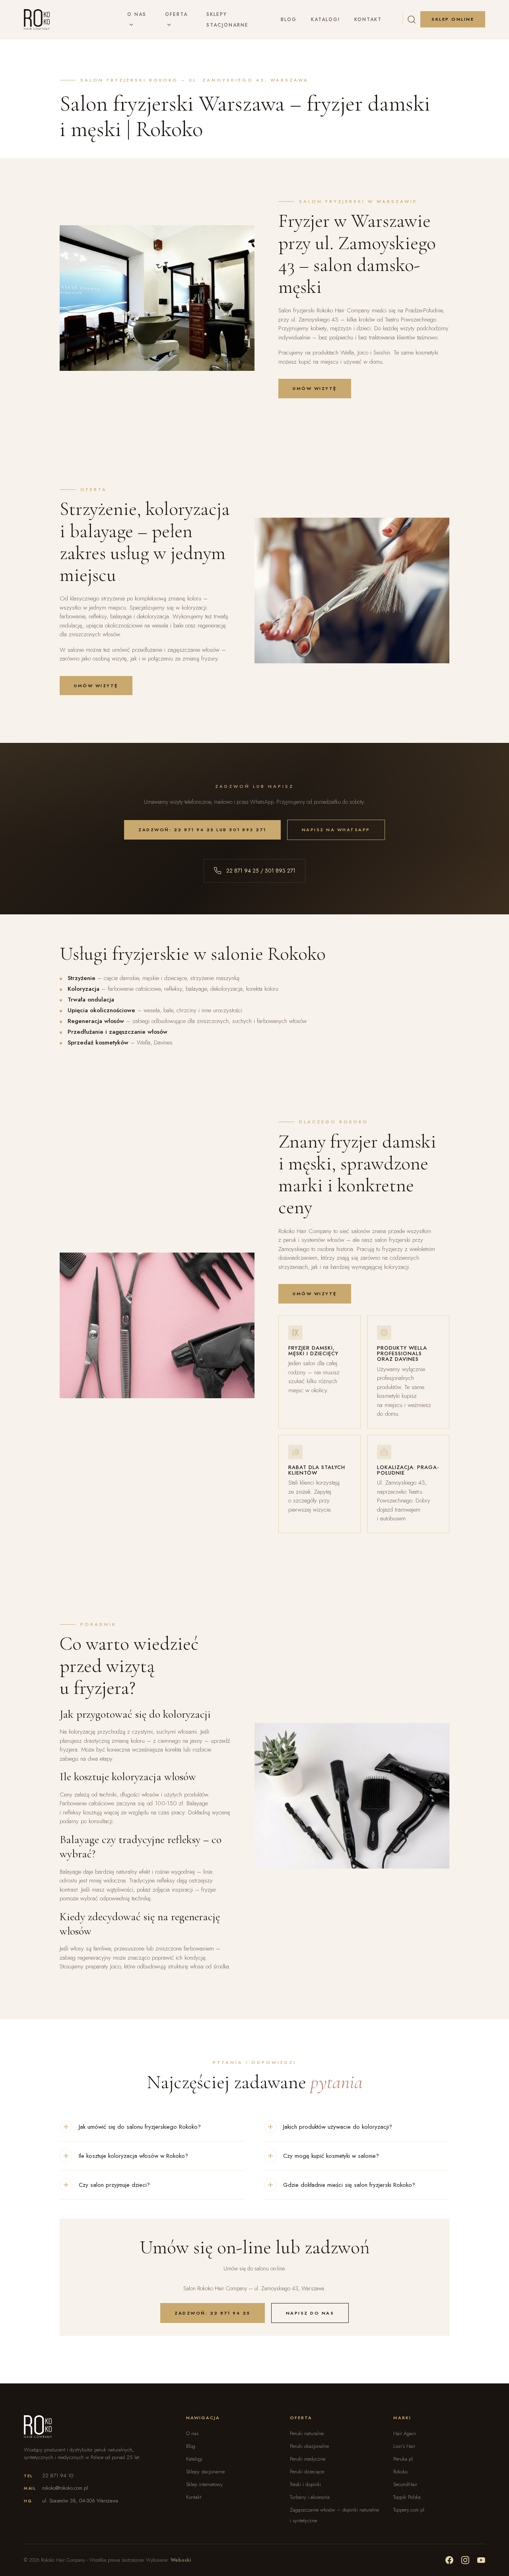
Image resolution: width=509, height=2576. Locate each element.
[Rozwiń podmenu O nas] (131, 25)
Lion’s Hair (404, 2446)
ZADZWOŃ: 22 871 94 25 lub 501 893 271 (202, 830)
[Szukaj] (412, 19)
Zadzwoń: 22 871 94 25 (213, 2313)
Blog (289, 19)
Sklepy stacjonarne (205, 2472)
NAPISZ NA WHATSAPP (336, 830)
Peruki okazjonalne (309, 2446)
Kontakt (368, 19)
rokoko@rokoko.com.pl (65, 2488)
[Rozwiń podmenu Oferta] (169, 25)
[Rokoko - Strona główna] (37, 19)
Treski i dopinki (305, 2484)
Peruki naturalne (307, 2433)
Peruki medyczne (308, 2459)
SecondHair (405, 2484)
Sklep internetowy (204, 2484)
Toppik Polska (407, 2497)
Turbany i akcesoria (310, 2497)
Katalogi (325, 19)
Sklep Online (453, 19)
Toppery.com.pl (409, 2510)
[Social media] (449, 2560)
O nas (137, 14)
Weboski (181, 2560)
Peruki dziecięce (307, 2472)
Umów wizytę (315, 388)
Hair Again (405, 2433)
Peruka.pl (403, 2459)
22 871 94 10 (58, 2476)
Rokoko (400, 2472)
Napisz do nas (310, 2313)
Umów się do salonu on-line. (255, 2268)
